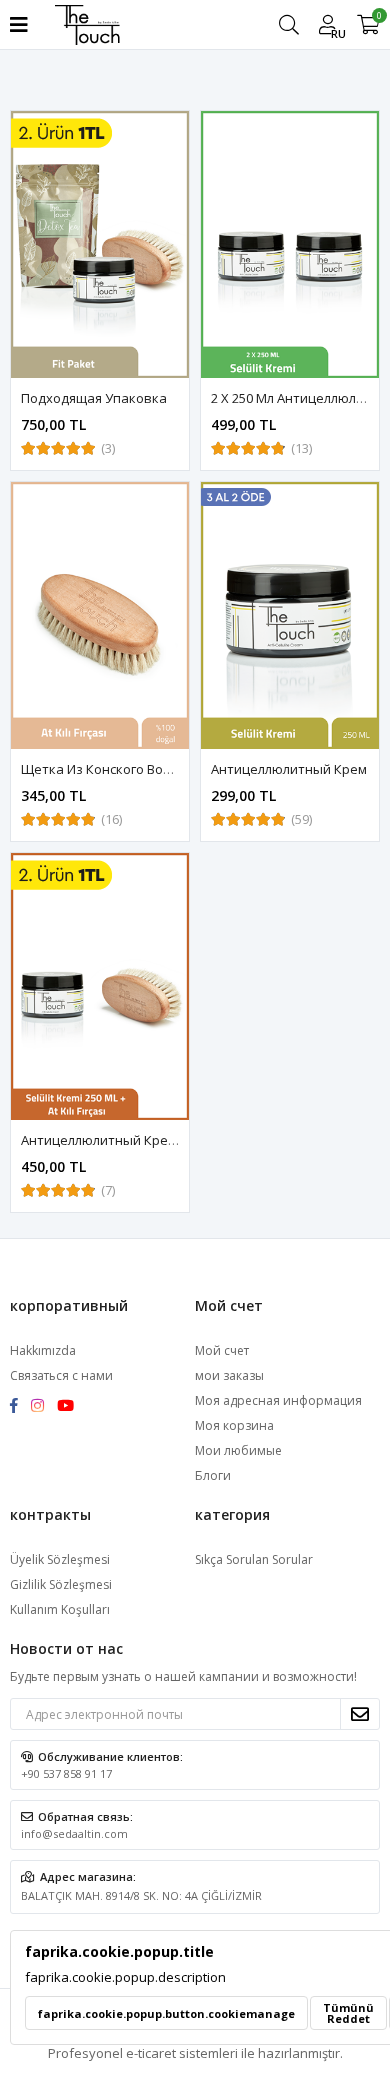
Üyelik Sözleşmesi (60, 1559)
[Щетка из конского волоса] (100, 615)
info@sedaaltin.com (74, 1833)
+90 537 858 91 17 (66, 1773)
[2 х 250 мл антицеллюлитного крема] (290, 244)
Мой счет (222, 1350)
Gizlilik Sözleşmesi (61, 1584)
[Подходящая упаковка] (100, 244)
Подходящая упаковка (94, 398)
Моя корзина (234, 1425)
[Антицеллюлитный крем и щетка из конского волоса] (100, 986)
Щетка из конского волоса (106, 769)
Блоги (213, 1475)
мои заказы (229, 1375)
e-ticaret (151, 2053)
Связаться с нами (61, 1375)
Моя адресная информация (278, 1400)
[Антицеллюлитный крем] (290, 615)
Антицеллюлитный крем (289, 769)
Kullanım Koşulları (60, 1609)
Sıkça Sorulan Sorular (254, 1559)
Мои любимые (238, 1450)
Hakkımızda (43, 1350)
